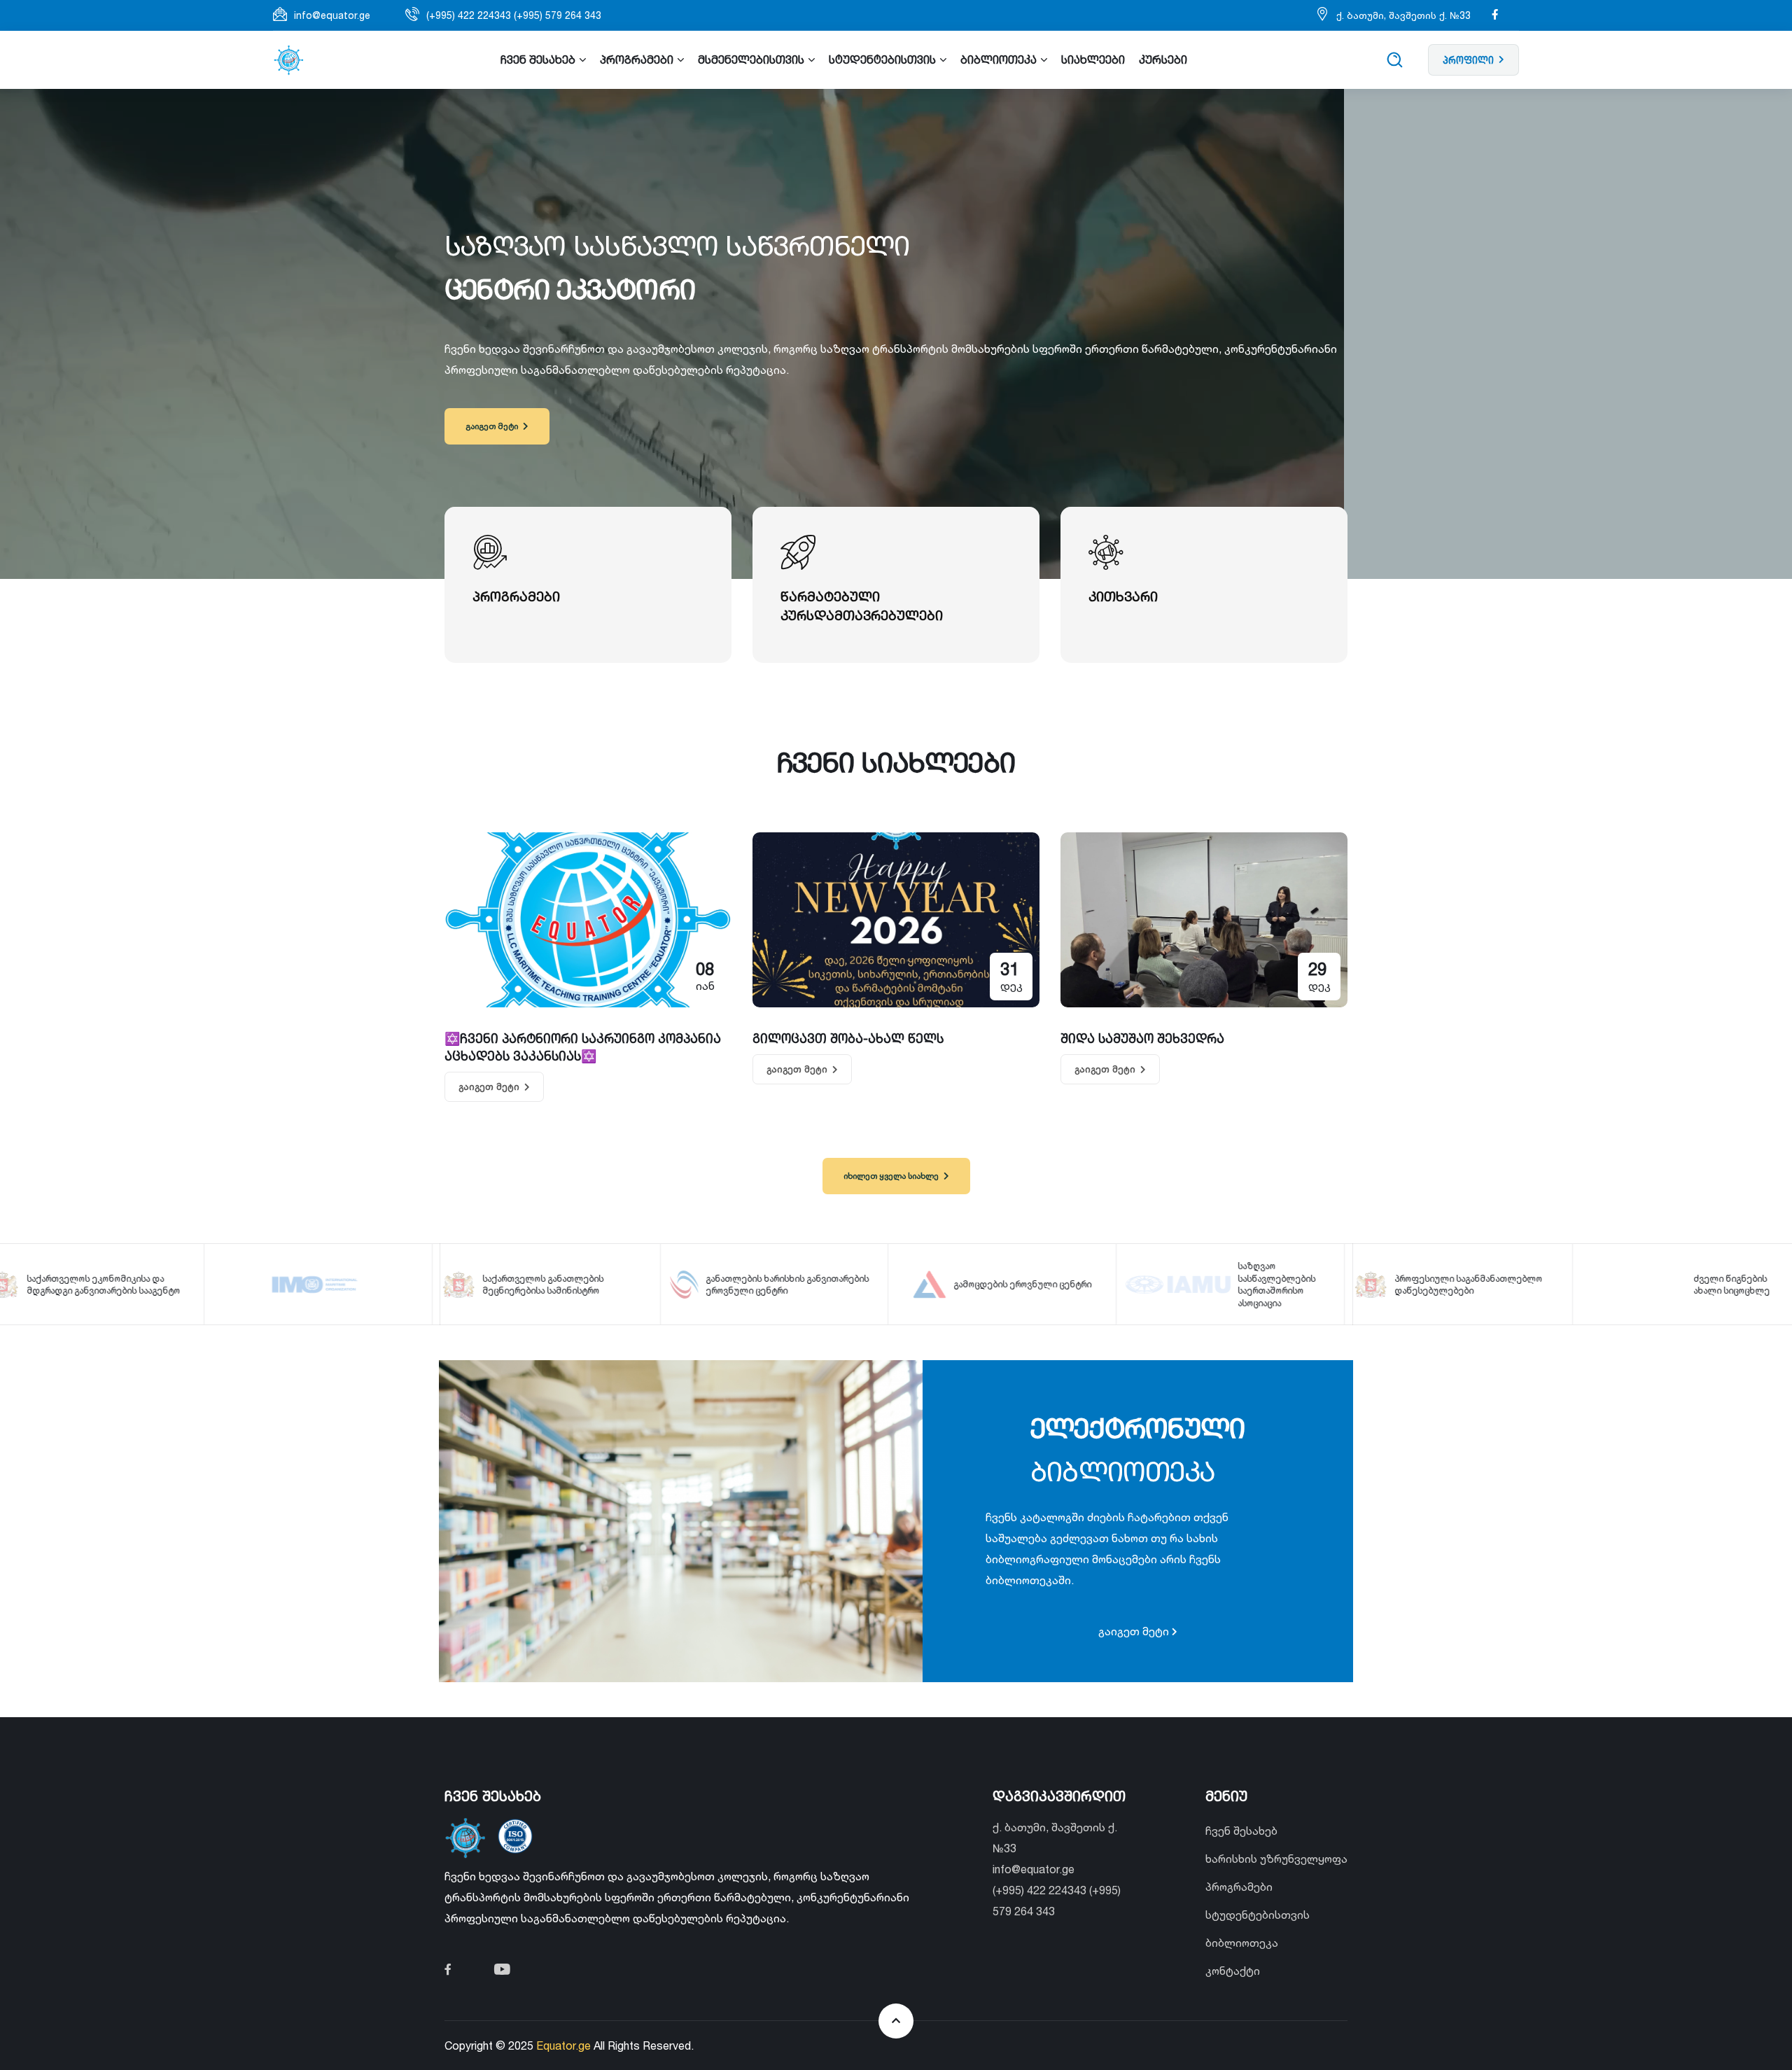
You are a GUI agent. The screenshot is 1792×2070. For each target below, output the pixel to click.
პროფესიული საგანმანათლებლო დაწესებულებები (1281, 1285)
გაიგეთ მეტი (492, 426)
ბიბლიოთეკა (1242, 1943)
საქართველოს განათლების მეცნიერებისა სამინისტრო (356, 1285)
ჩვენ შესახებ (1241, 1831)
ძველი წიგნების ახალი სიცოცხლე (1545, 1285)
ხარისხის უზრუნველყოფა (1276, 1859)
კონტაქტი (1233, 1971)
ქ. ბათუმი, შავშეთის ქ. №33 (1403, 15)
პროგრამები (1239, 1887)
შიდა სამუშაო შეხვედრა (1142, 1038)
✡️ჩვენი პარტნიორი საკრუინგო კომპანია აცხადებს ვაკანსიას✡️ (583, 1047)
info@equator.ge (332, 15)
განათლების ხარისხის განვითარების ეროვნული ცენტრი (600, 1285)
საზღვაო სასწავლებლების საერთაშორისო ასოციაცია (1089, 1285)
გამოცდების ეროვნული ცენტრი (835, 1284)
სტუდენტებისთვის (1258, 1915)
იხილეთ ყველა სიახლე (891, 1176)
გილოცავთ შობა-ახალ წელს (848, 1038)
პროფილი (1468, 60)
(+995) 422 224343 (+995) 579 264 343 (514, 15)
